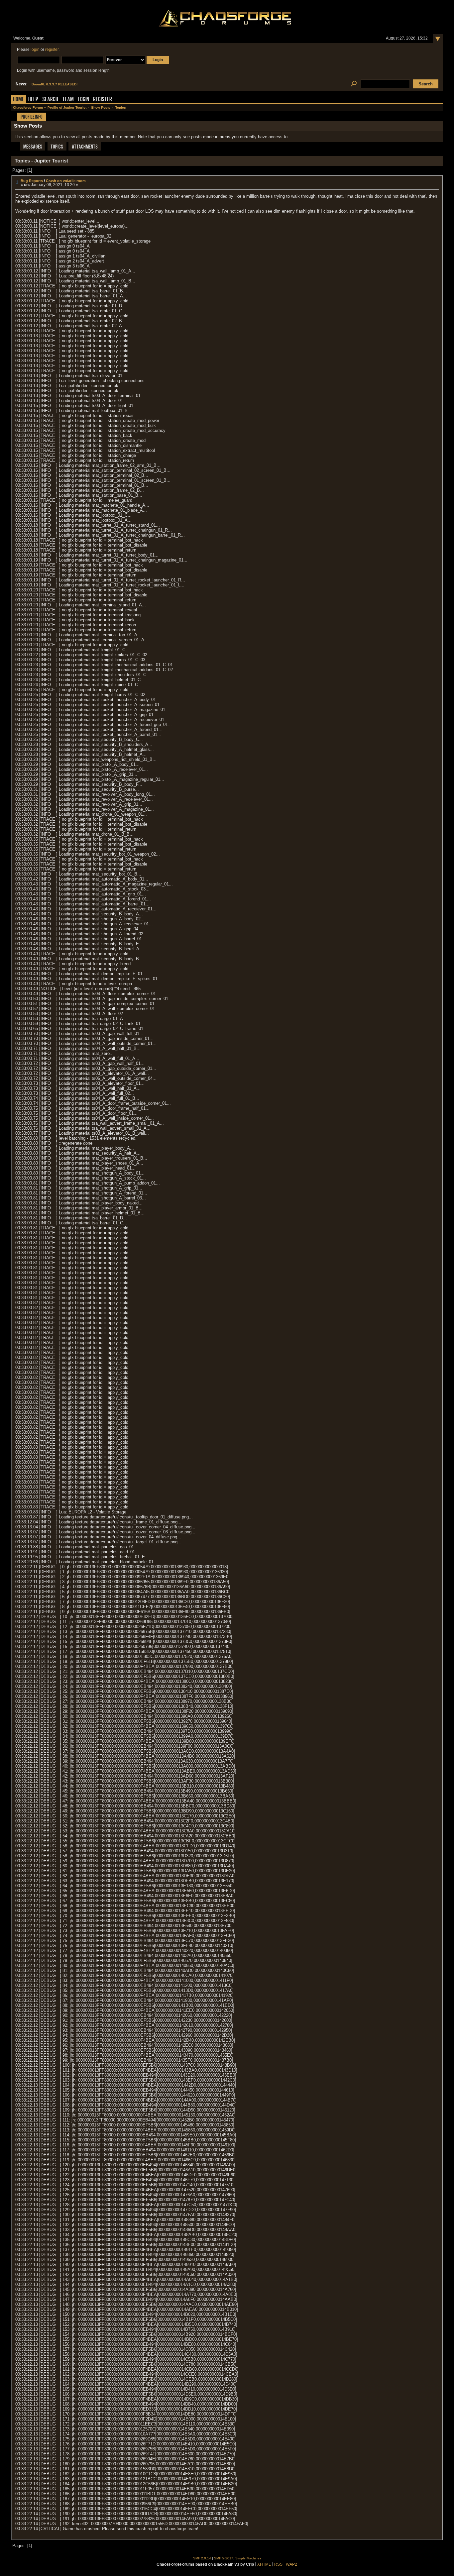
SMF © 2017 (224, 2558)
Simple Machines (248, 2558)
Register (103, 100)
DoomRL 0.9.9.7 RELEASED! (55, 84)
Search (50, 100)
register (52, 50)
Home (19, 100)
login (35, 50)
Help (33, 100)
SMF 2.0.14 (202, 2558)
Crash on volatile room (66, 181)
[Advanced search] (354, 84)
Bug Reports (32, 181)
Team (68, 100)
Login (83, 100)
